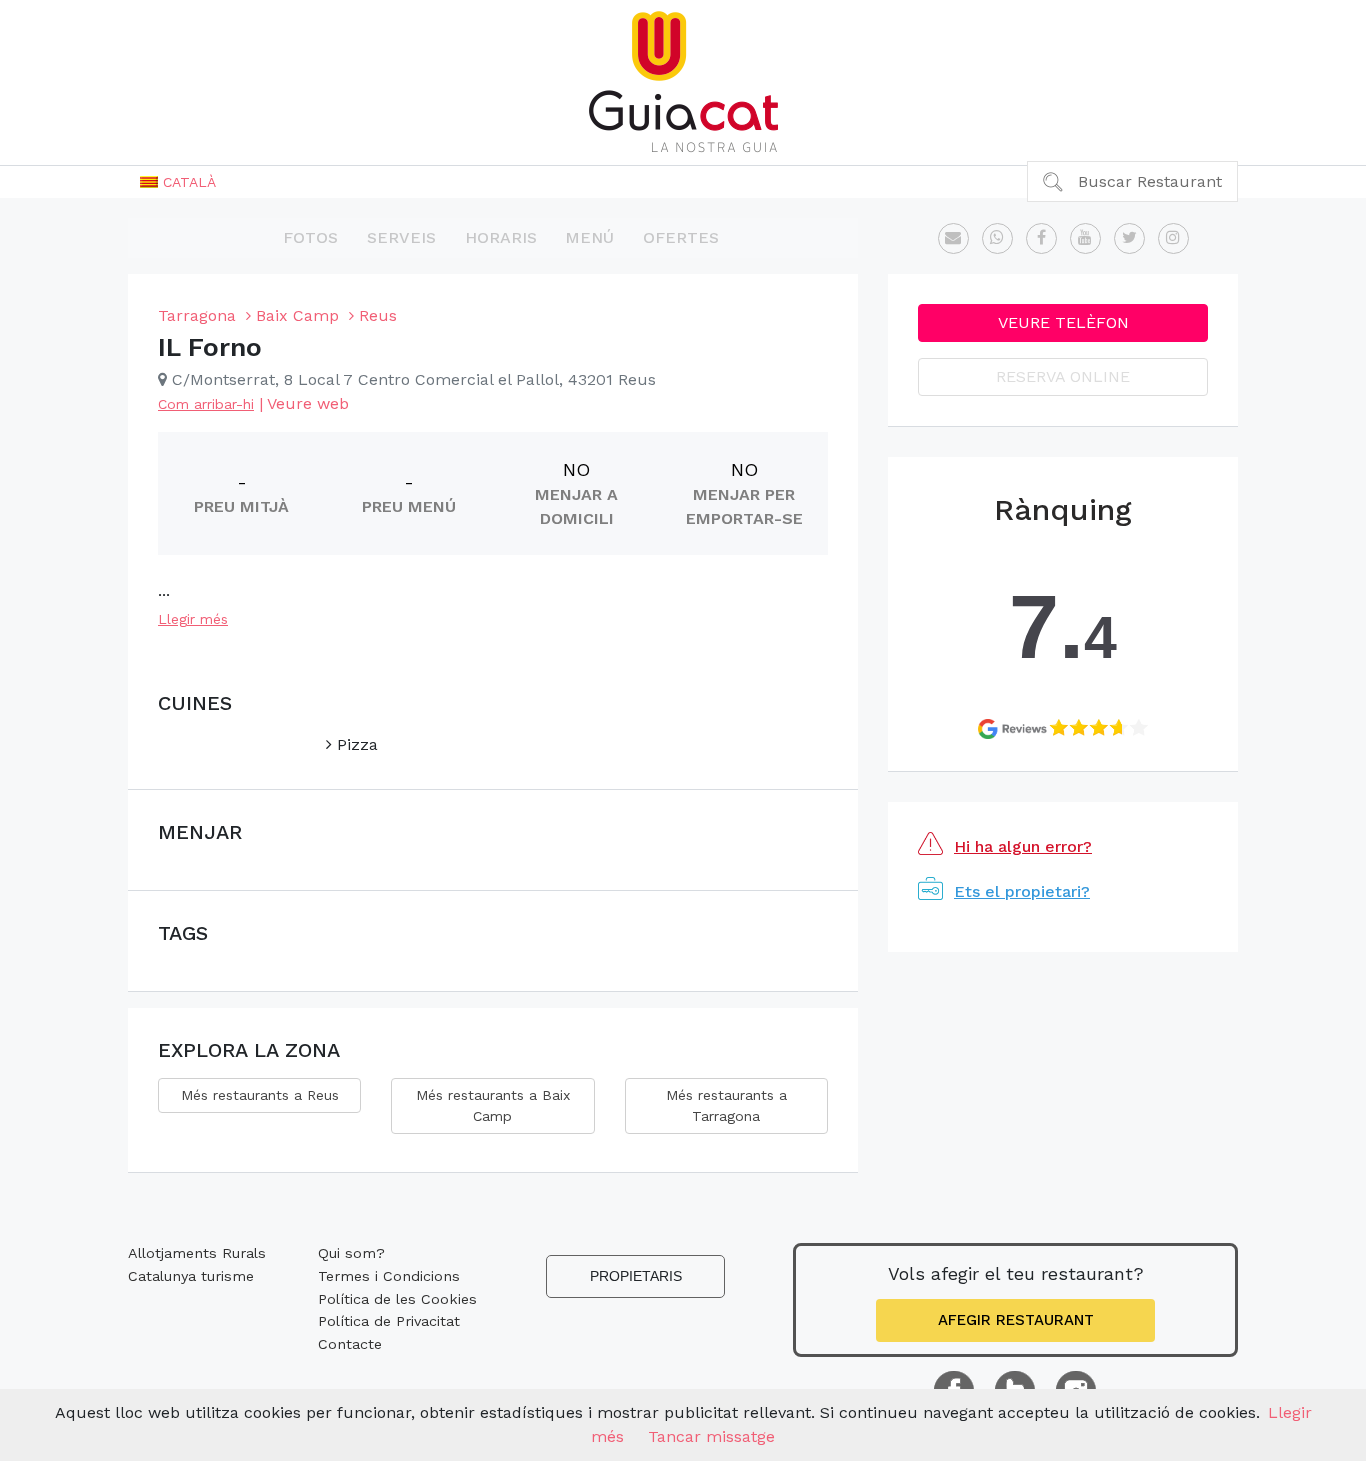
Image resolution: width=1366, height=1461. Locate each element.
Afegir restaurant (1016, 1320)
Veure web (308, 403)
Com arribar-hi (206, 404)
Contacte (350, 1344)
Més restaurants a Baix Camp (493, 1105)
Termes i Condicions (389, 1276)
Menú (589, 237)
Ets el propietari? (1022, 891)
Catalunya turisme (191, 1276)
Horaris (501, 237)
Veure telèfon (1063, 322)
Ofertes (681, 237)
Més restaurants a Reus (260, 1095)
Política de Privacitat (389, 1321)
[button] (178, 182)
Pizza (355, 744)
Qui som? (351, 1253)
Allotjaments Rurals (197, 1253)
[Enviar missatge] (953, 238)
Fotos (310, 237)
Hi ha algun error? (1023, 846)
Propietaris (636, 1276)
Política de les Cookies (397, 1299)
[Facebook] (1041, 238)
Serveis (401, 237)
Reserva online (1063, 376)
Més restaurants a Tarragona (726, 1105)
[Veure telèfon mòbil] (997, 238)
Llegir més (193, 619)
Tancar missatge (711, 1436)
